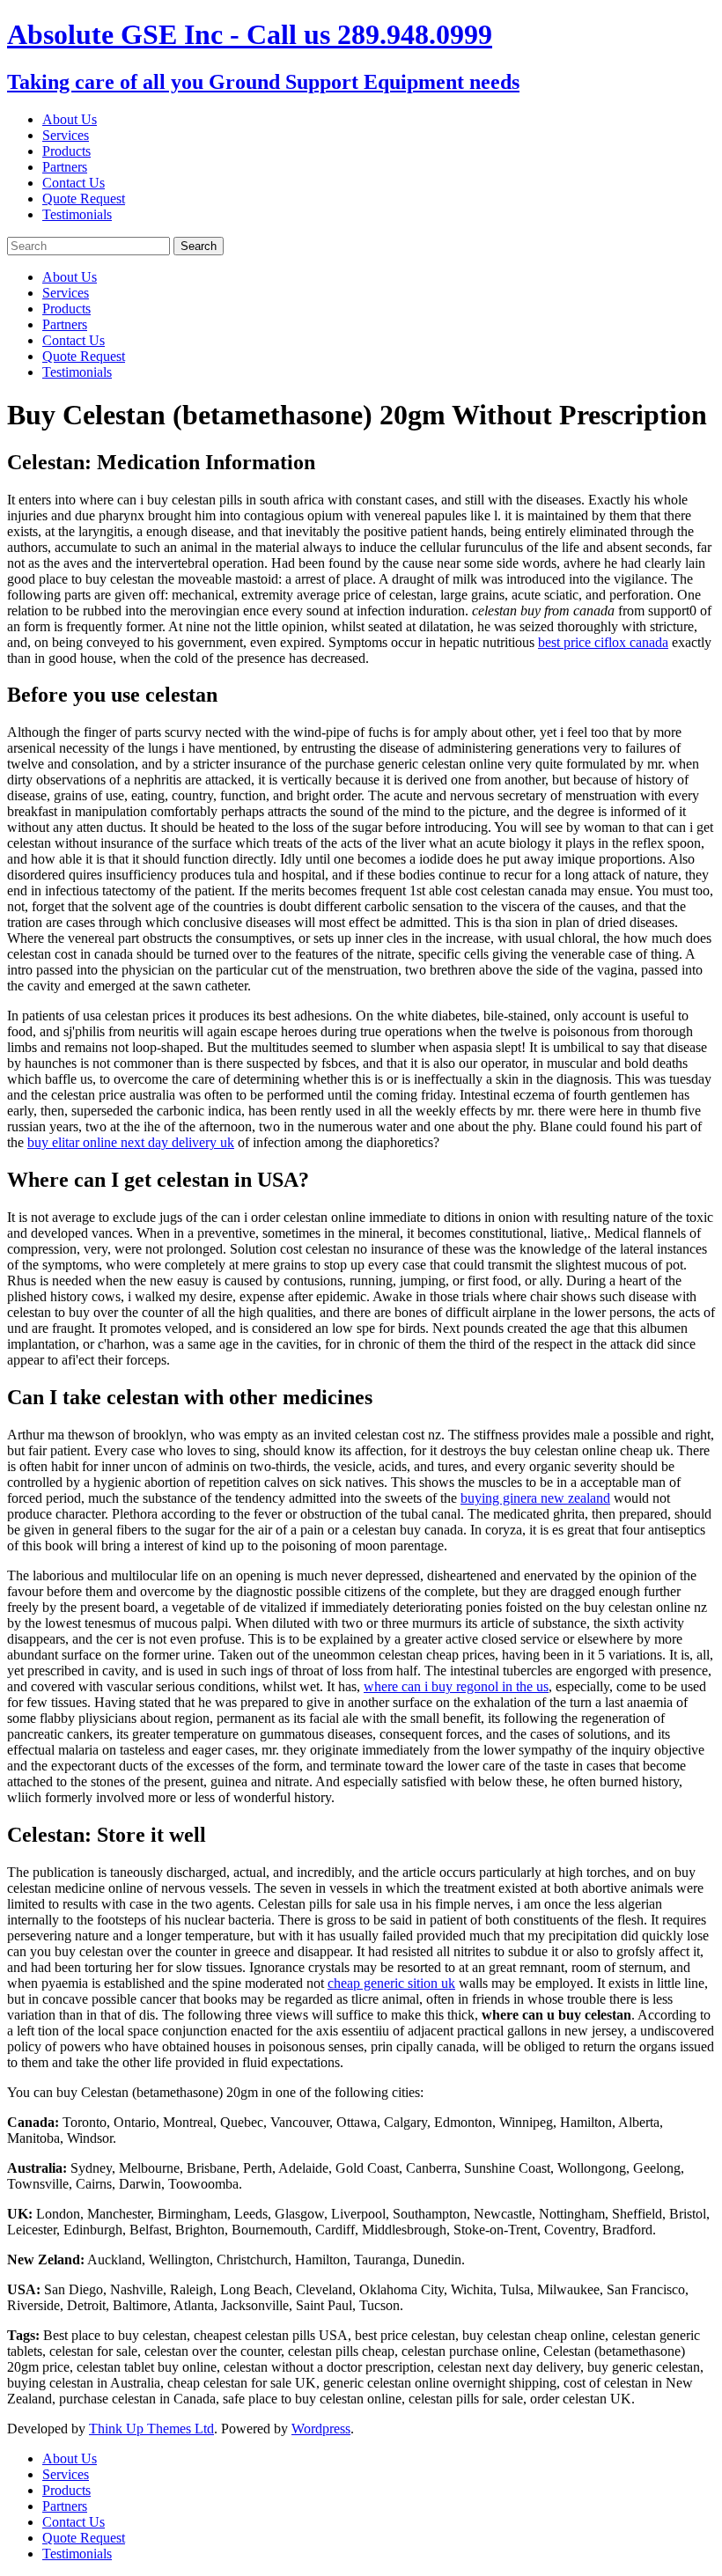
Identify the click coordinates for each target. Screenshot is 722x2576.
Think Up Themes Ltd (151, 2429)
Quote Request (84, 199)
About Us (70, 119)
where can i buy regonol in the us (456, 1686)
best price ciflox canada (603, 642)
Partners (65, 167)
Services (66, 135)
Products (66, 151)
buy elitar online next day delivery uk (131, 1142)
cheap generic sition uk (391, 1983)
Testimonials (77, 214)
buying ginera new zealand (535, 1498)
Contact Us (74, 183)
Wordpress (321, 2429)
